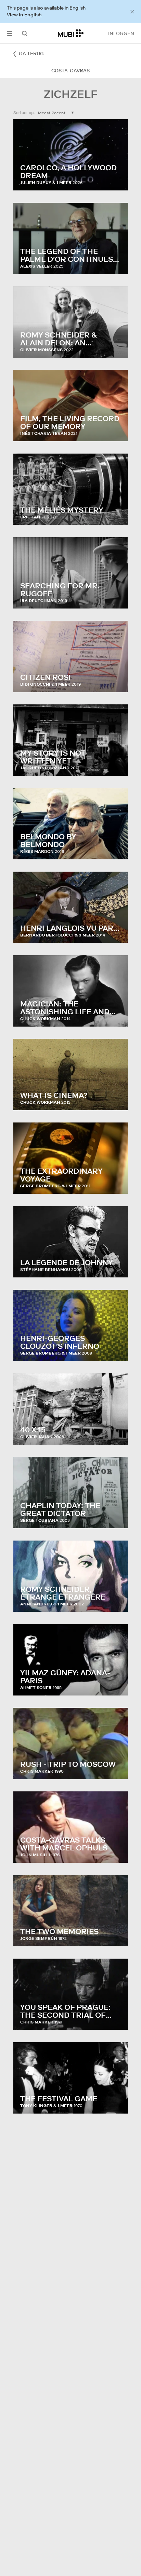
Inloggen (121, 33)
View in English (24, 15)
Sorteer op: (24, 112)
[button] (10, 33)
